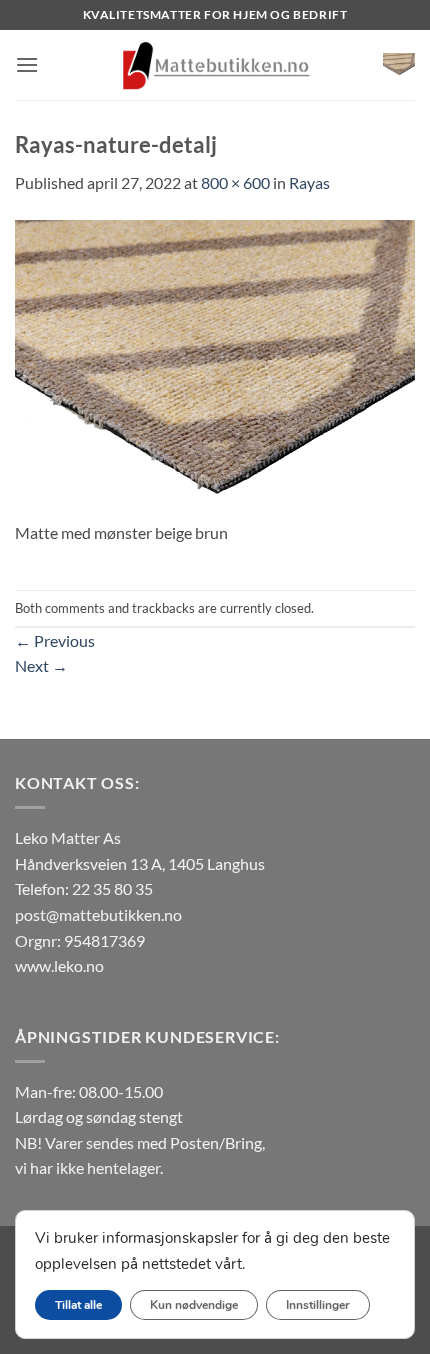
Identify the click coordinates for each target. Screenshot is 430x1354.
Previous (55, 640)
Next (41, 665)
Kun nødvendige (194, 1305)
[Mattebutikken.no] (215, 65)
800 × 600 (235, 182)
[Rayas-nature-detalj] (215, 367)
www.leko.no (59, 965)
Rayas (309, 182)
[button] (27, 64)
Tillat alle (78, 1305)
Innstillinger (318, 1305)
